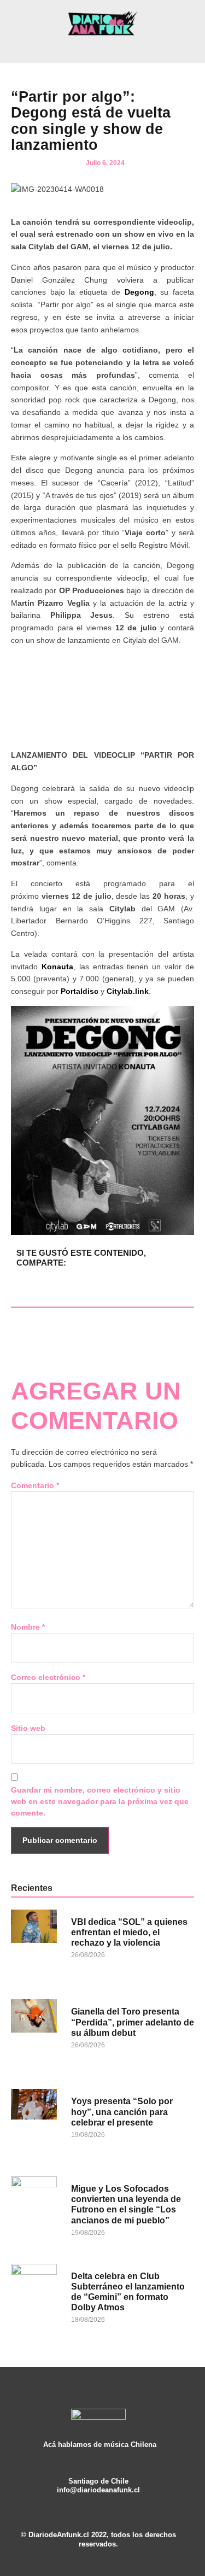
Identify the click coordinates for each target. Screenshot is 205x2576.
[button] (103, 48)
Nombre (28, 1627)
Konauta (57, 967)
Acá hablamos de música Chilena (100, 2445)
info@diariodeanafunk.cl (98, 2490)
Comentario (35, 1485)
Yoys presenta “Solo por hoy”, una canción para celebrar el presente (122, 2112)
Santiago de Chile (98, 2481)
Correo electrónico (48, 1677)
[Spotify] (114, 2499)
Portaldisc (80, 991)
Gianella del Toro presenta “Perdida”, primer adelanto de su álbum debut (133, 2022)
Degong (139, 292)
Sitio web (28, 1728)
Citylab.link (128, 991)
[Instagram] (83, 2499)
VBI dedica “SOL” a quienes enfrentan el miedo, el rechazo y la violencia (129, 1932)
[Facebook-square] (98, 2499)
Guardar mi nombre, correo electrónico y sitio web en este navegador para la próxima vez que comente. (100, 1801)
